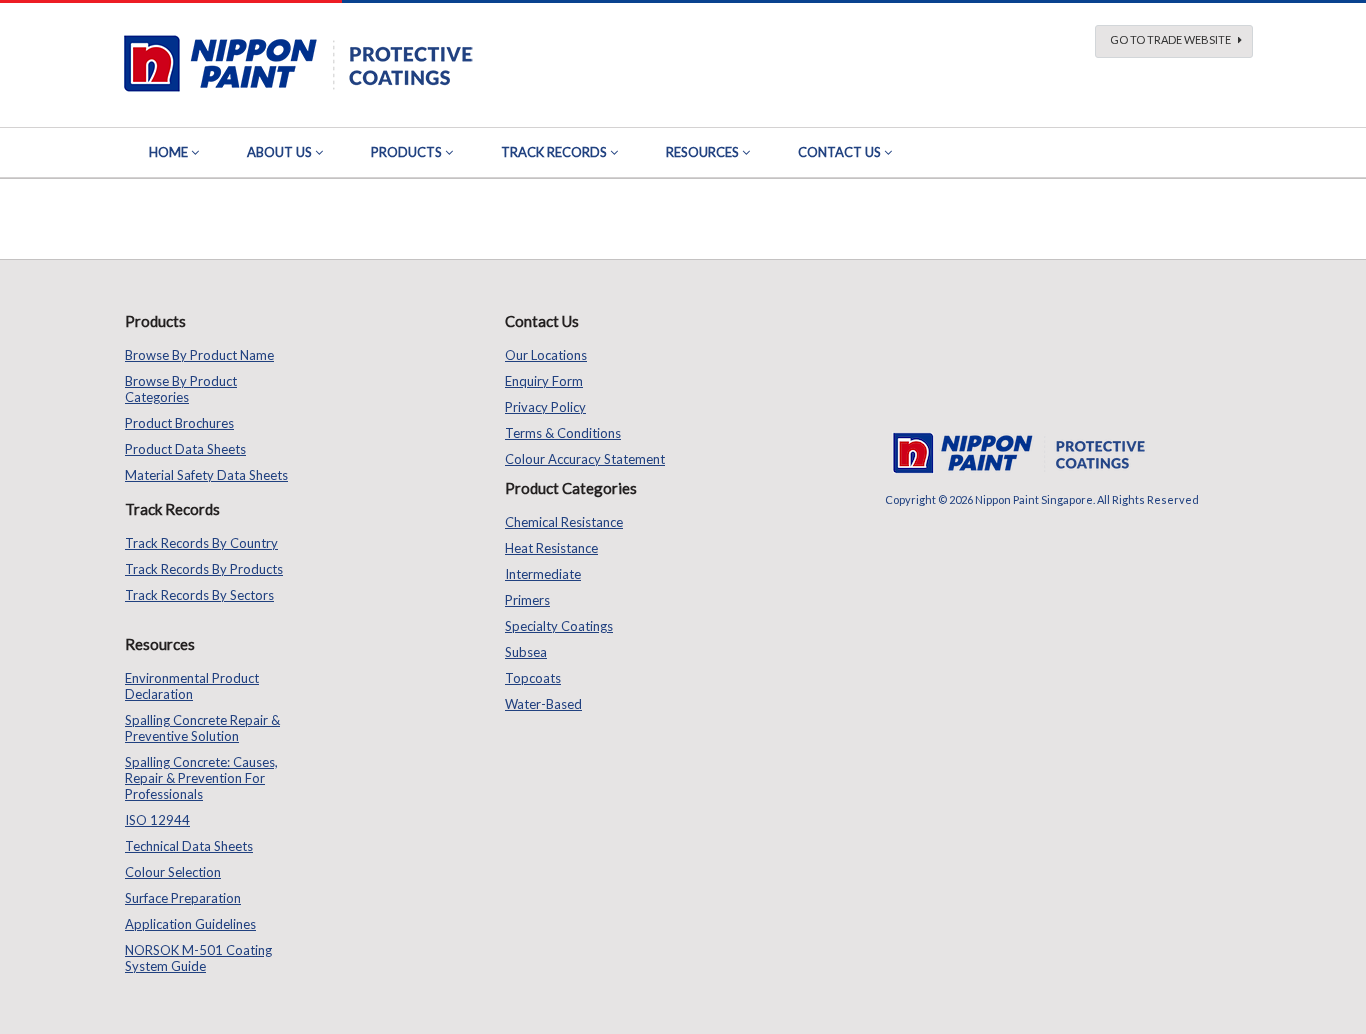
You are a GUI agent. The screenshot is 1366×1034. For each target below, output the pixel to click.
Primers (527, 600)
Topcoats (533, 678)
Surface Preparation (183, 898)
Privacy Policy (545, 407)
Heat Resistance (551, 548)
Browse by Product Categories (181, 389)
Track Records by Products (204, 569)
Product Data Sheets (185, 449)
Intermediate (543, 574)
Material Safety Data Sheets (206, 475)
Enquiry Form (544, 381)
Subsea (526, 652)
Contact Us (839, 152)
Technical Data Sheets (189, 846)
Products (406, 152)
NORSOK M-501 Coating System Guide (198, 958)
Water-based (543, 704)
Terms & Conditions (563, 433)
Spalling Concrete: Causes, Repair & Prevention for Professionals (201, 778)
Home (168, 152)
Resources (702, 152)
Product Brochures (179, 423)
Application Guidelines (190, 924)
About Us (279, 152)
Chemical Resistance (564, 522)
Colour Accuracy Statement (585, 459)
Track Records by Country (201, 543)
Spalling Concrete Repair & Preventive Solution (202, 728)
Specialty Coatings (559, 626)
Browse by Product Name (199, 355)
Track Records (554, 152)
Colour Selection (173, 872)
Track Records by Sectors (199, 595)
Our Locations (546, 355)
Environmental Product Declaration (192, 686)
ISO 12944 (157, 820)
